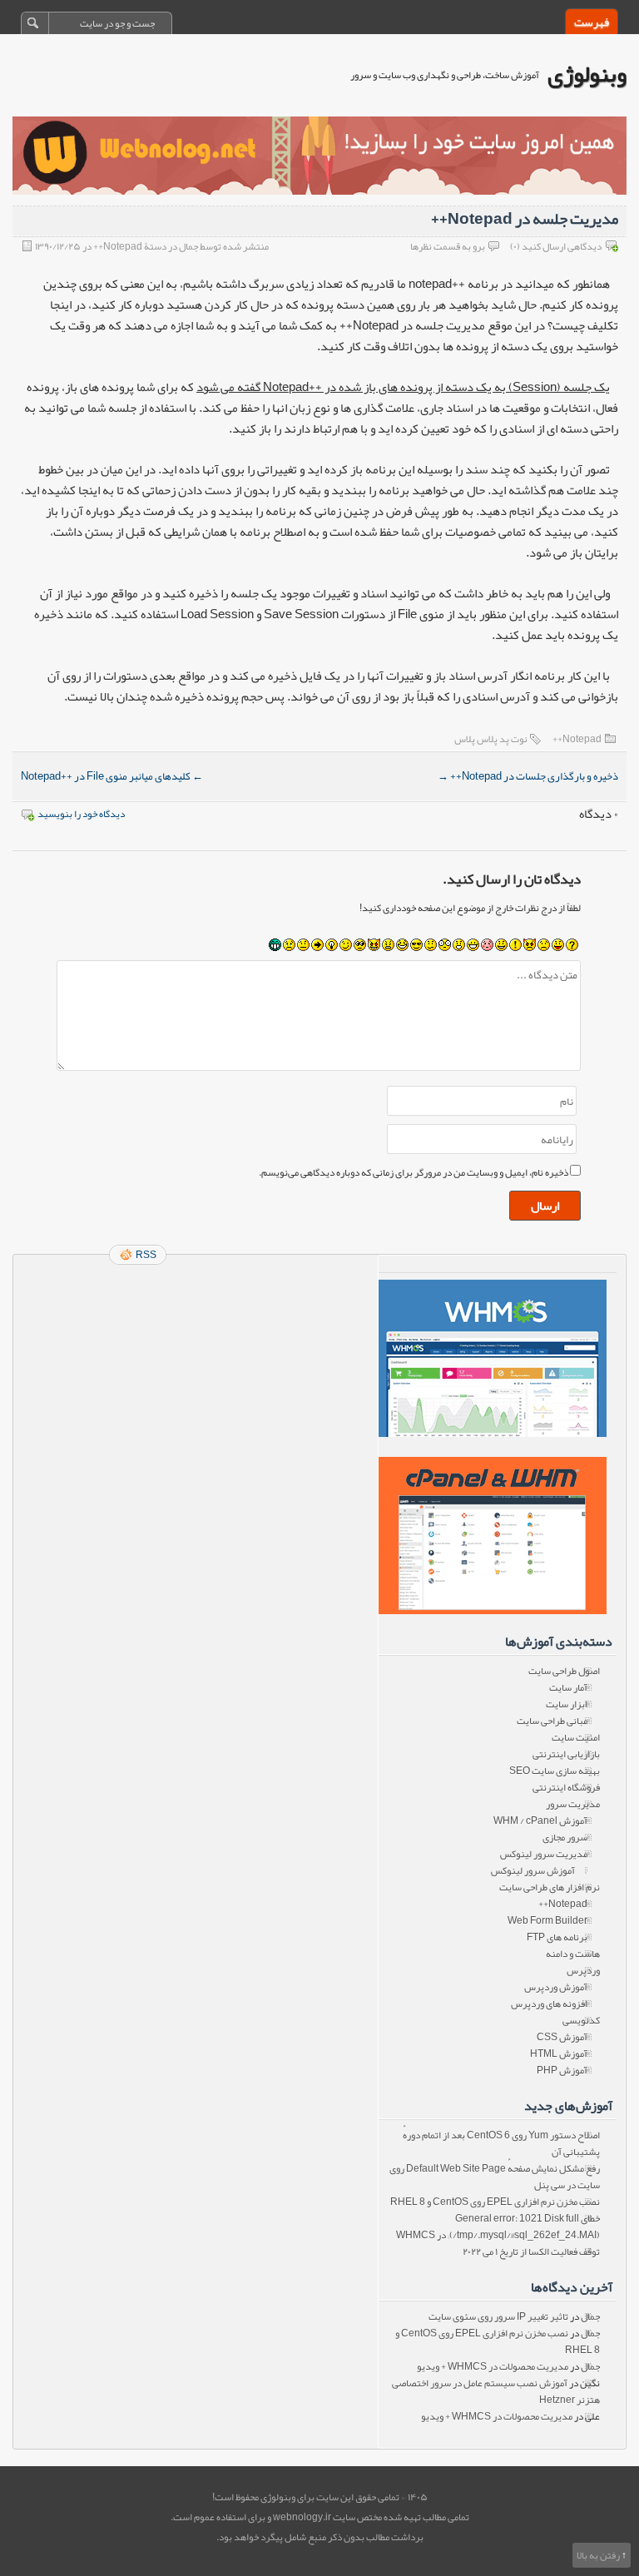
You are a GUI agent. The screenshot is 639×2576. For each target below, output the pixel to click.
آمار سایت (568, 1687)
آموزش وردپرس (556, 1987)
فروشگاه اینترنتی (566, 1787)
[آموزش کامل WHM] (492, 1536)
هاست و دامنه (573, 1954)
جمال (590, 2316)
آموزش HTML (559, 2053)
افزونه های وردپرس (549, 2004)
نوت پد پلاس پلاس (491, 739)
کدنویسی (581, 2020)
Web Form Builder (547, 1920)
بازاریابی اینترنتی (566, 1754)
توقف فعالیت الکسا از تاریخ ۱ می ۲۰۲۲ (531, 2252)
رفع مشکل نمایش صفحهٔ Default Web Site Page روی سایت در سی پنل (495, 2177)
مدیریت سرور (573, 1804)
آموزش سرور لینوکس (533, 1870)
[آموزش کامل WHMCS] (492, 1358)
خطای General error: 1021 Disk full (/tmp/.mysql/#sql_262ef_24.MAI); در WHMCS (498, 2227)
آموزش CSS (562, 2037)
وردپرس (583, 1970)
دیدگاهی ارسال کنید (562, 246)
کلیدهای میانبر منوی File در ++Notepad (112, 776)
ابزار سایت (567, 1704)
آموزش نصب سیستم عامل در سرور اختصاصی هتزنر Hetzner (496, 2391)
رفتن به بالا (598, 2555)
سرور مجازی (565, 1837)
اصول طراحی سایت (564, 1671)
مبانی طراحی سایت (552, 1721)
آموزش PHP (562, 2070)
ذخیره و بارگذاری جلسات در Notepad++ (528, 776)
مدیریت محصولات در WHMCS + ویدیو (493, 2366)
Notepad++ (577, 739)
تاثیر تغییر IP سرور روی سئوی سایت (498, 2316)
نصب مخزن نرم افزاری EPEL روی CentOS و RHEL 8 (495, 2202)
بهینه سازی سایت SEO (555, 1771)
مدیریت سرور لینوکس (544, 1854)
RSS (146, 1255)
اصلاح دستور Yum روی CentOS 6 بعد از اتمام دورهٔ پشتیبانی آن (501, 2143)
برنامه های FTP (557, 1937)
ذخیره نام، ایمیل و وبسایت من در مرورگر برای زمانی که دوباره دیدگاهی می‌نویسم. (414, 1172)
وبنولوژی (587, 74)
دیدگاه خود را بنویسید (81, 814)
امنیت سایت (576, 1737)
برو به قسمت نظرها (448, 246)
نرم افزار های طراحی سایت (550, 1887)
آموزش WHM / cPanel (540, 1821)
